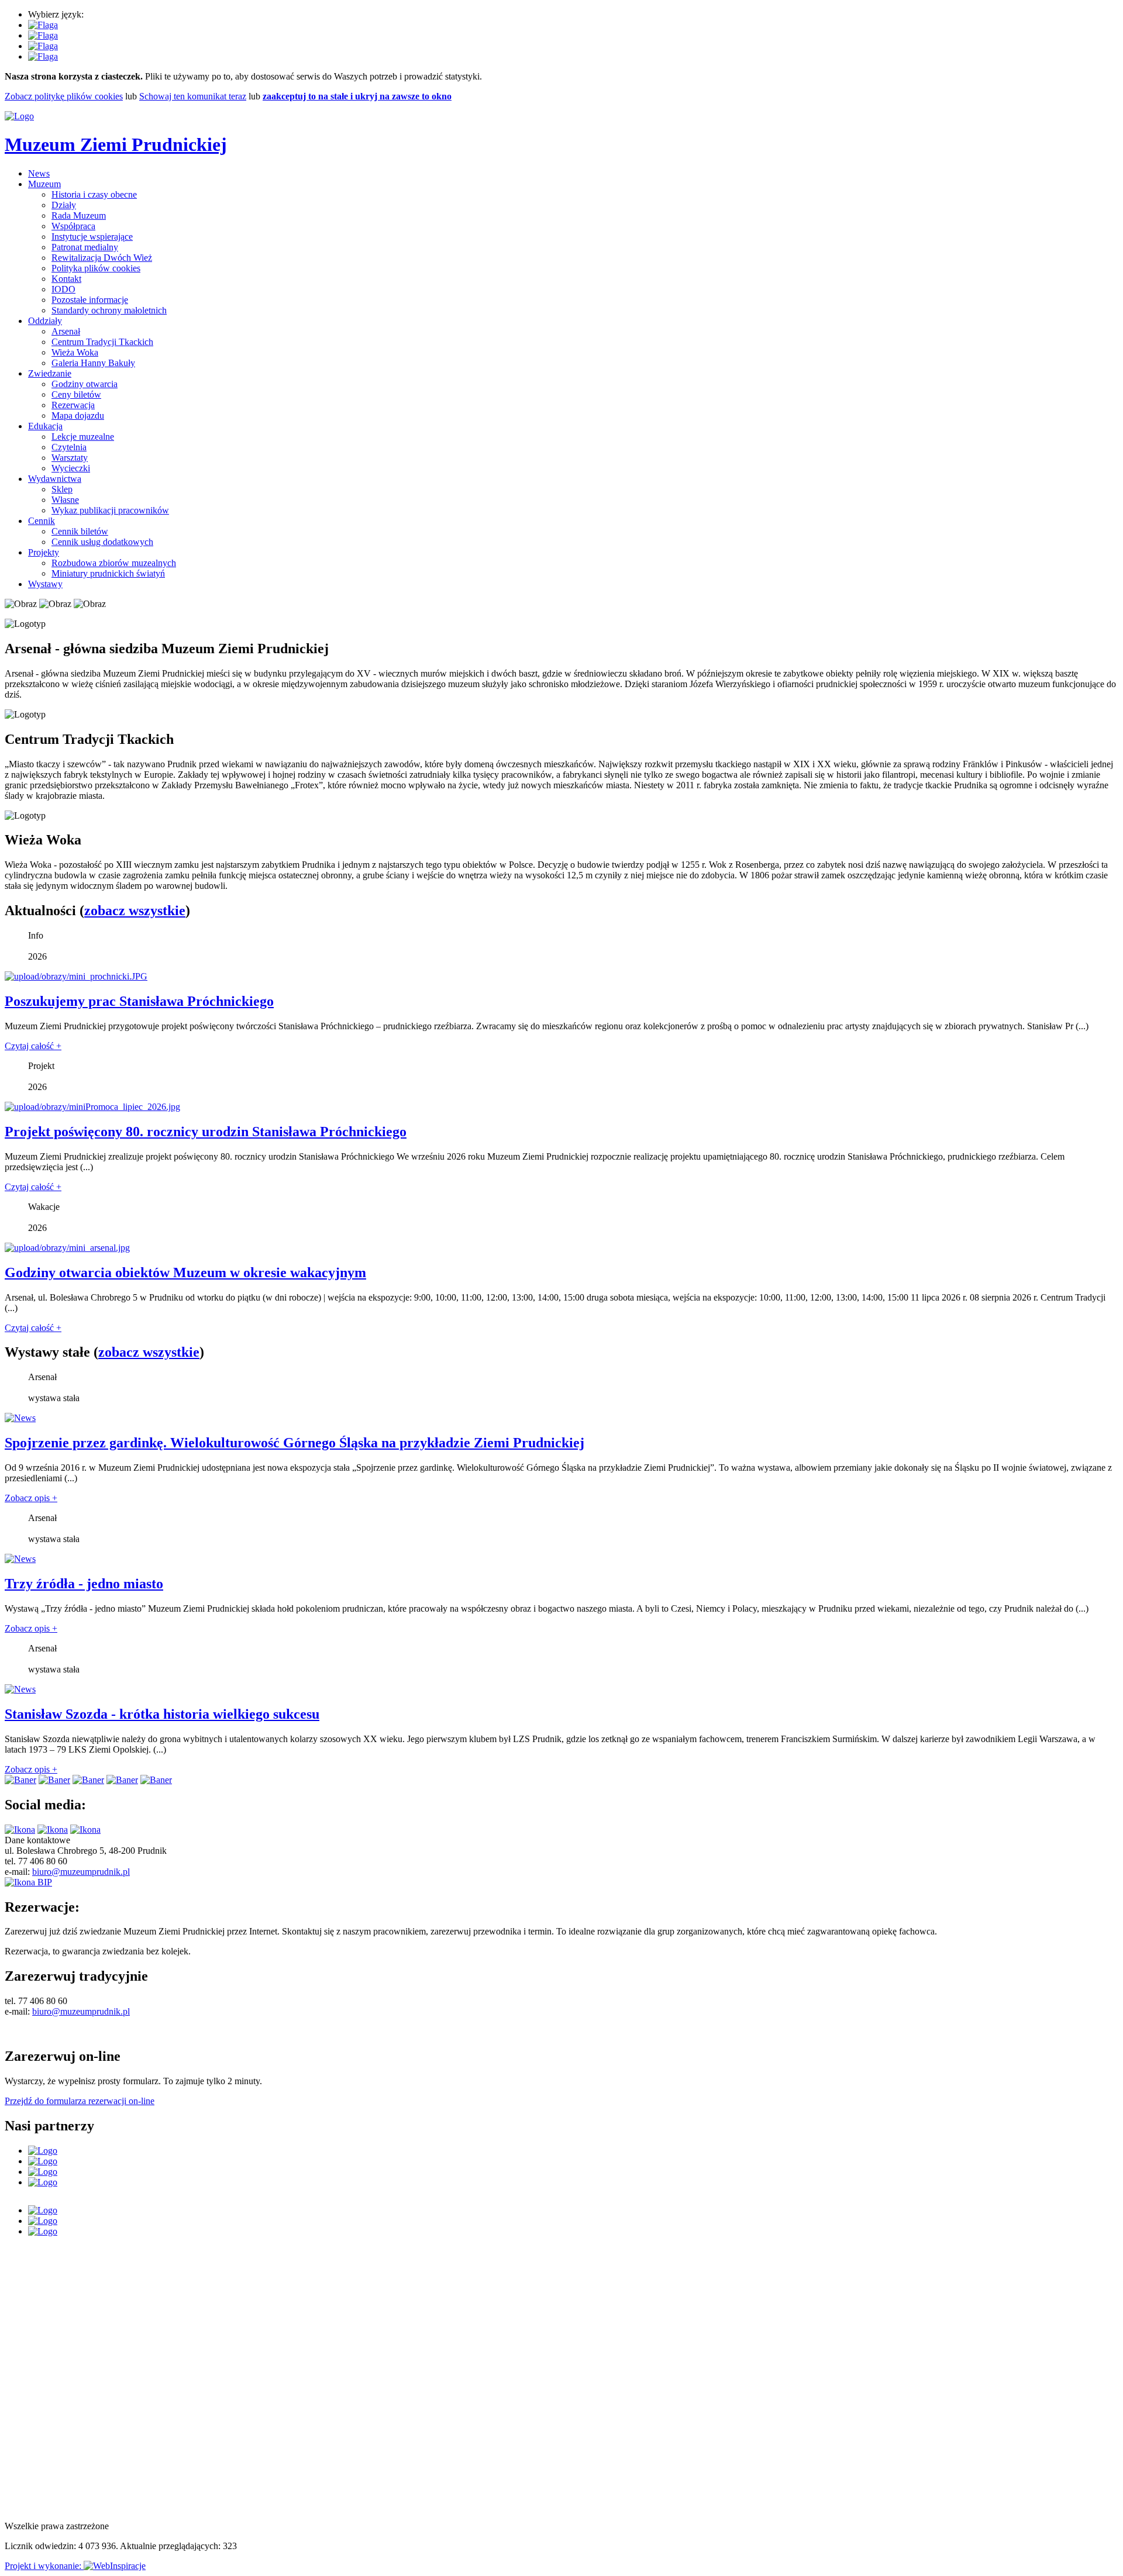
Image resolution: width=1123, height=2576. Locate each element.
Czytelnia (69, 447)
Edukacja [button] (45, 426)
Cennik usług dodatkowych (102, 542)
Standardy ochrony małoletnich (109, 310)
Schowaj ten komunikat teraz (193, 96)
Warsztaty (70, 458)
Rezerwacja (73, 405)
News (39, 173)
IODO (63, 289)
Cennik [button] (42, 521)
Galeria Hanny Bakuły (93, 363)
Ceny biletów (76, 394)
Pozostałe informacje (90, 300)
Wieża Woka (75, 352)
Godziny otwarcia (85, 384)
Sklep (62, 489)
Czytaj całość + (33, 1046)
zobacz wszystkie (135, 911)
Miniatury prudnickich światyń (108, 573)
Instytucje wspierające (92, 237)
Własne (65, 500)
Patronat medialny (85, 247)
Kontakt (66, 279)
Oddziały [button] (45, 321)
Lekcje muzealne (83, 437)
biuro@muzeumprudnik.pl (81, 1872)
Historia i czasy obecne (94, 194)
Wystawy (45, 584)
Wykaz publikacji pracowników (110, 510)
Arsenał (66, 331)
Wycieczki (71, 468)
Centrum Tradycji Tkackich (102, 342)
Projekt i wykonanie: (44, 2566)
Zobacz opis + (31, 1498)
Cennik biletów (80, 531)
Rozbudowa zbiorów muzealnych (114, 563)
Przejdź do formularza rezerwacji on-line (80, 2101)
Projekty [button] (44, 552)
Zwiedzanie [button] (50, 373)
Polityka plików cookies (96, 268)
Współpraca (73, 226)
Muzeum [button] (44, 184)
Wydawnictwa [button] (55, 479)
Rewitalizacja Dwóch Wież (102, 258)
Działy (64, 205)
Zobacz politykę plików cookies (64, 96)
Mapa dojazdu (78, 415)
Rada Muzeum (79, 215)
